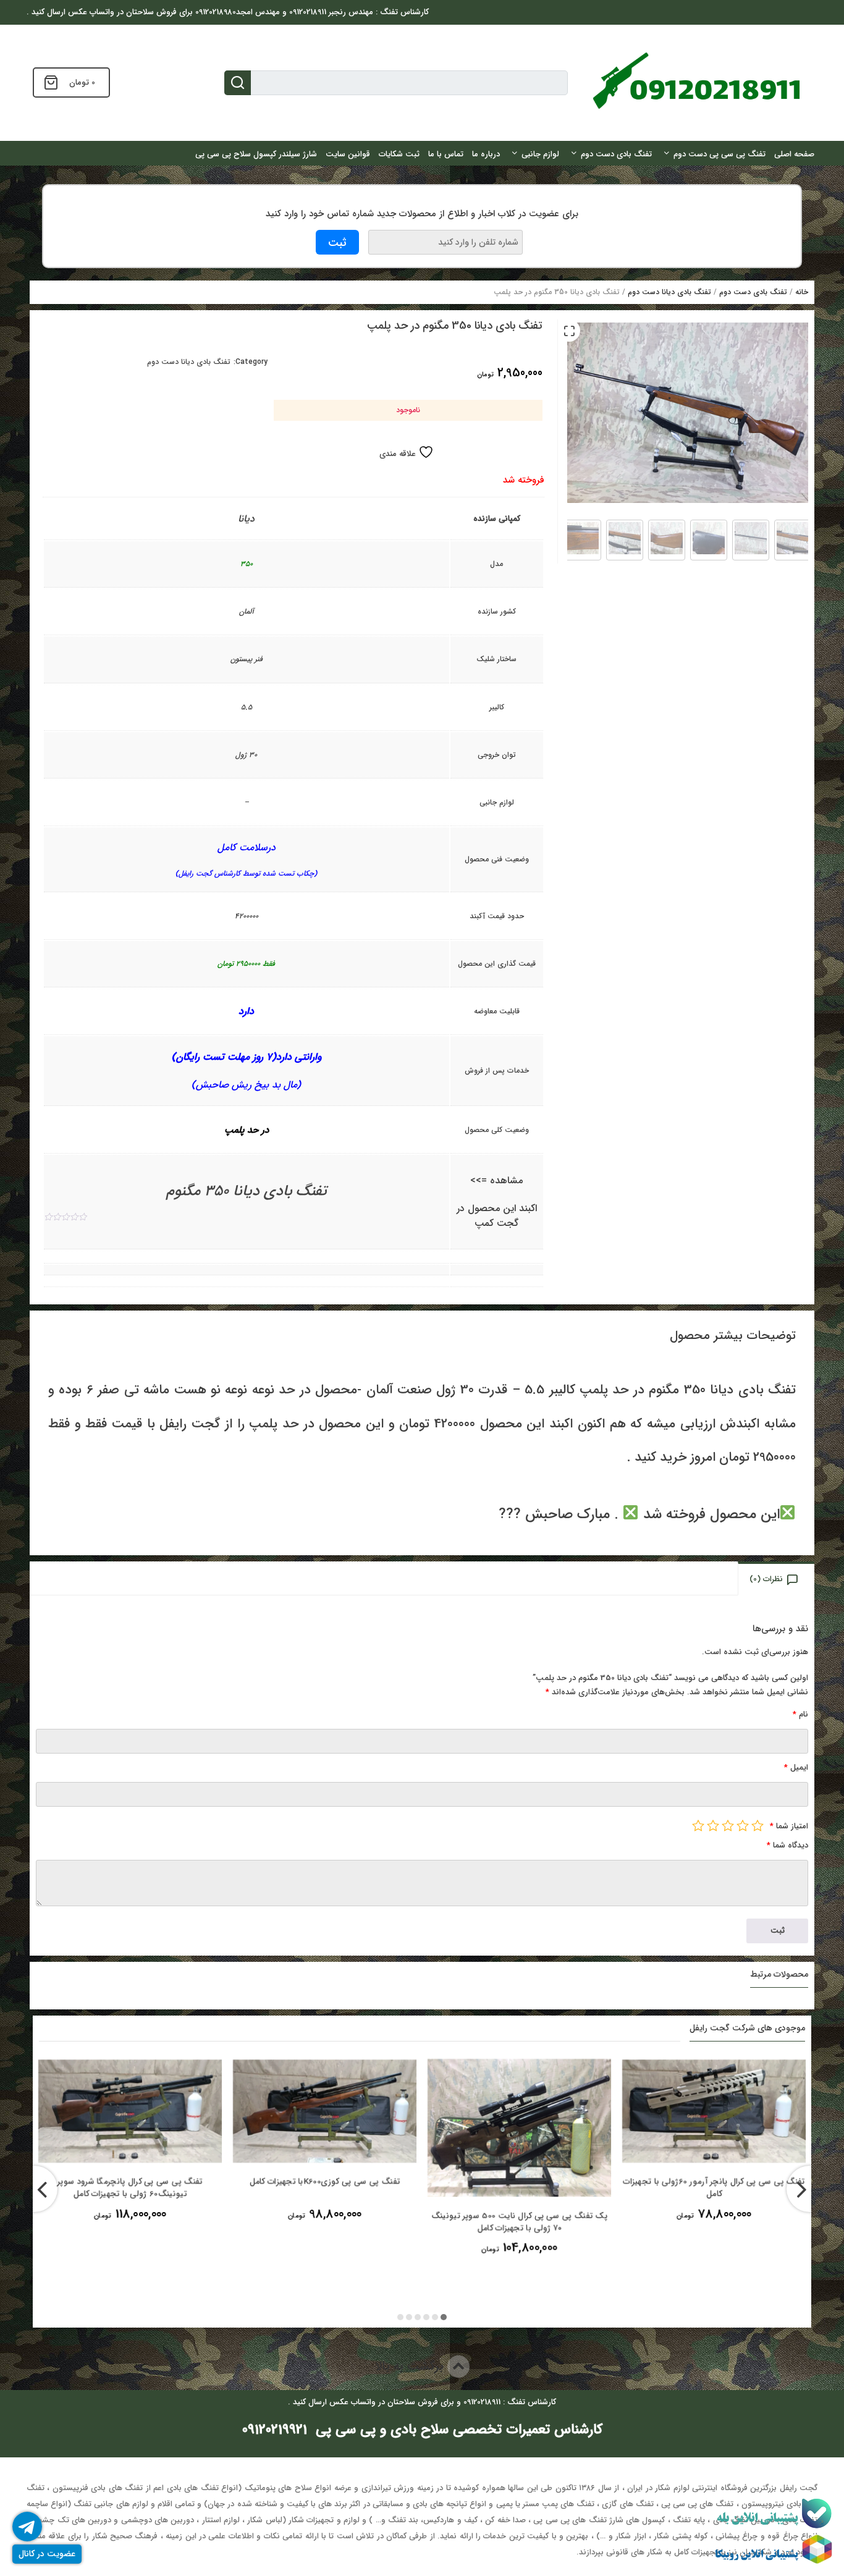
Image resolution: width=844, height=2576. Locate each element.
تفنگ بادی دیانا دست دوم (669, 292)
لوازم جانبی (540, 154)
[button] (569, 331)
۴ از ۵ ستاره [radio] (713, 1825)
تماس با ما (446, 154)
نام (800, 1714)
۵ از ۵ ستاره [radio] (698, 1825)
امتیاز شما (789, 1826)
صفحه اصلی (794, 154)
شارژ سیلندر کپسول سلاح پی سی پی (256, 154)
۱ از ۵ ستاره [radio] (757, 1825)
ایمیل (796, 1767)
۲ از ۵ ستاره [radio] (743, 1825)
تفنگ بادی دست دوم (616, 154)
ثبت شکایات (399, 154)
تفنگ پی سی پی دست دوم (720, 154)
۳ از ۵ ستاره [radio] (728, 1825)
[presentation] (34, 2189)
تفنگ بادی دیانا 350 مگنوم (247, 1191)
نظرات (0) (766, 1579)
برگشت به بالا (411, 2366)
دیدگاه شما (787, 1845)
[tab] (777, 1578)
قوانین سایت (348, 154)
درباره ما (486, 154)
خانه (802, 292)
